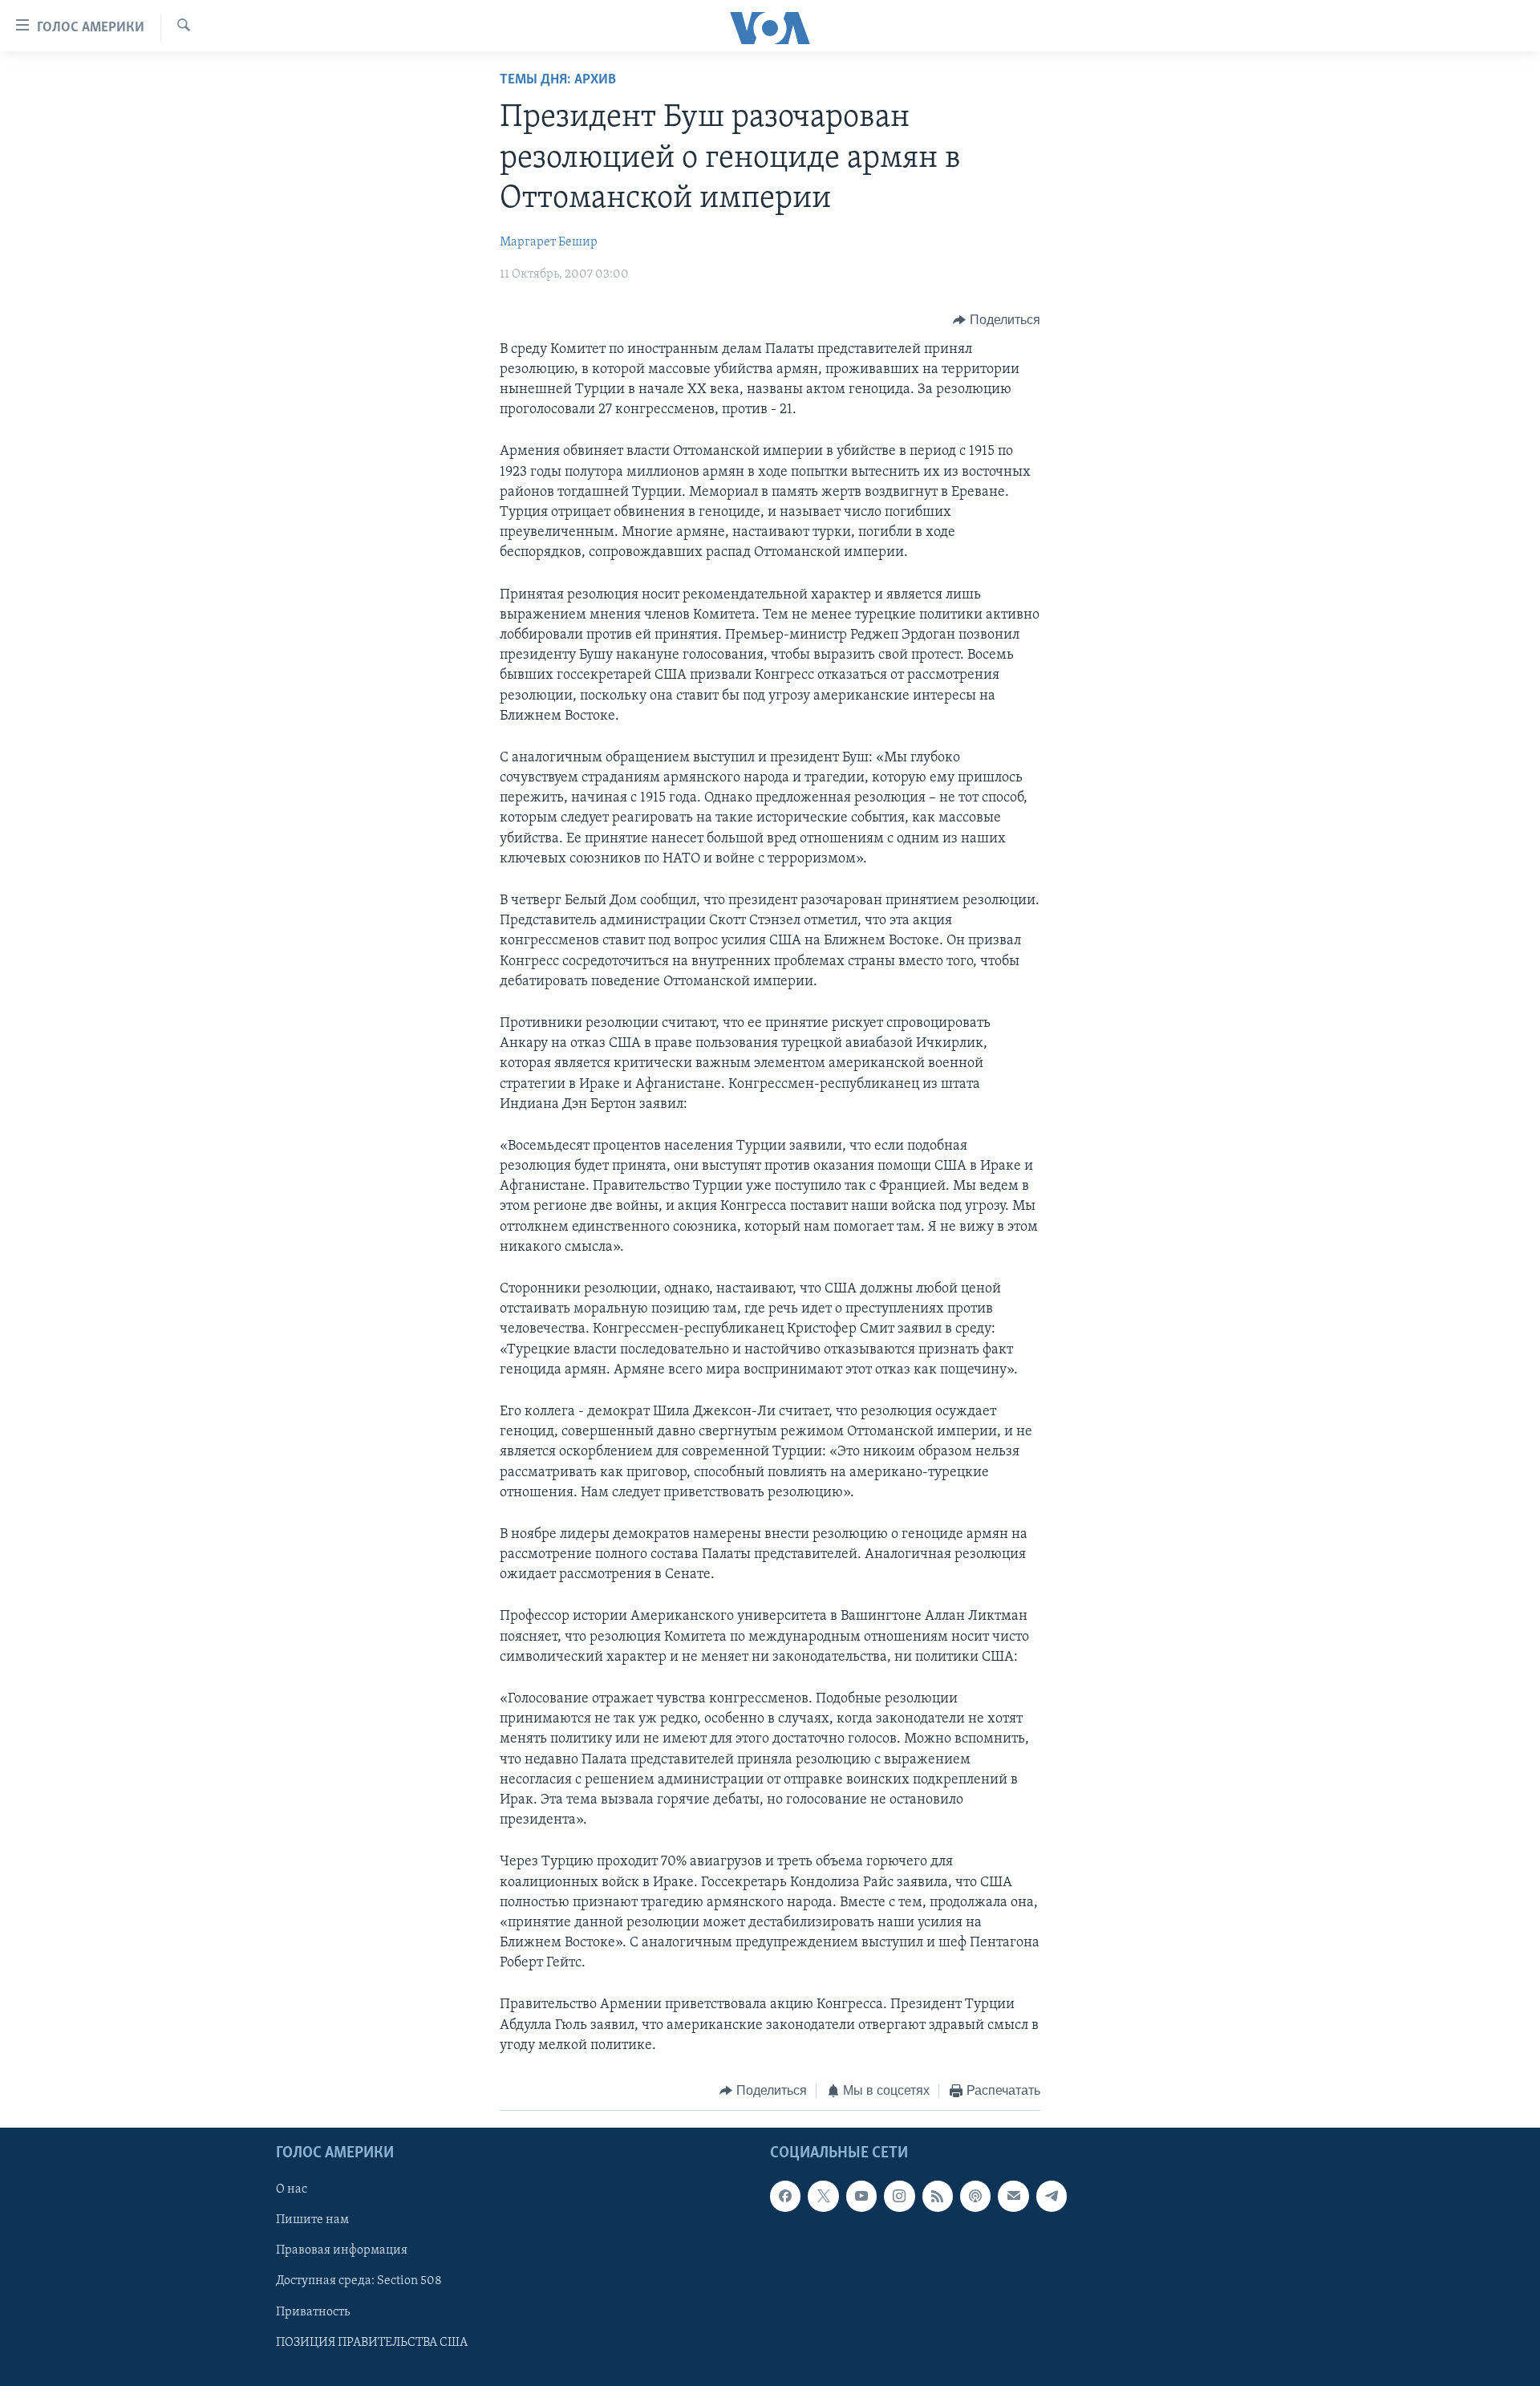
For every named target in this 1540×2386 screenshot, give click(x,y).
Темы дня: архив (558, 80)
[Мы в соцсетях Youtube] (861, 2196)
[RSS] (938, 2196)
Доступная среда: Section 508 (359, 2281)
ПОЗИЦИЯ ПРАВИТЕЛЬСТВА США (372, 2342)
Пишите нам (312, 2220)
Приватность (313, 2311)
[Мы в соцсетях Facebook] (785, 2196)
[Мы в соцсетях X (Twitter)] (823, 2196)
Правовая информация (342, 2250)
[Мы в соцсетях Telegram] (1052, 2196)
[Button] (997, 320)
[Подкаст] (975, 2196)
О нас (292, 2189)
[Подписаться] (1013, 2196)
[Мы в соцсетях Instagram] (899, 2196)
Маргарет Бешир (549, 242)
